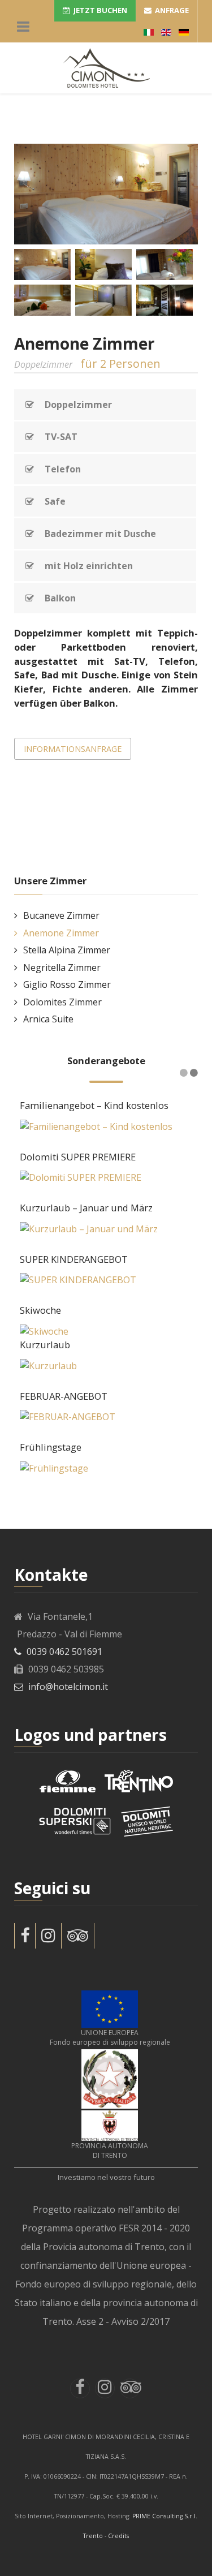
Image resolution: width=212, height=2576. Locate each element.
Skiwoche (40, 1310)
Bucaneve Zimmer (61, 915)
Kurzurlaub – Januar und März (86, 1208)
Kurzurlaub (45, 1345)
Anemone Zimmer (61, 933)
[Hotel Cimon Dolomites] (106, 68)
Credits (118, 2536)
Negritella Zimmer (62, 967)
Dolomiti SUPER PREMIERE (78, 1157)
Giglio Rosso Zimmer (67, 984)
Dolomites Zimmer (62, 1002)
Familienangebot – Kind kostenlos (94, 1105)
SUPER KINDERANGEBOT (74, 1259)
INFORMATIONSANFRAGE (73, 749)
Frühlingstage (51, 1447)
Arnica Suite (48, 1019)
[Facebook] (25, 1936)
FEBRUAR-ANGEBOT (64, 1396)
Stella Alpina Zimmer (67, 950)
